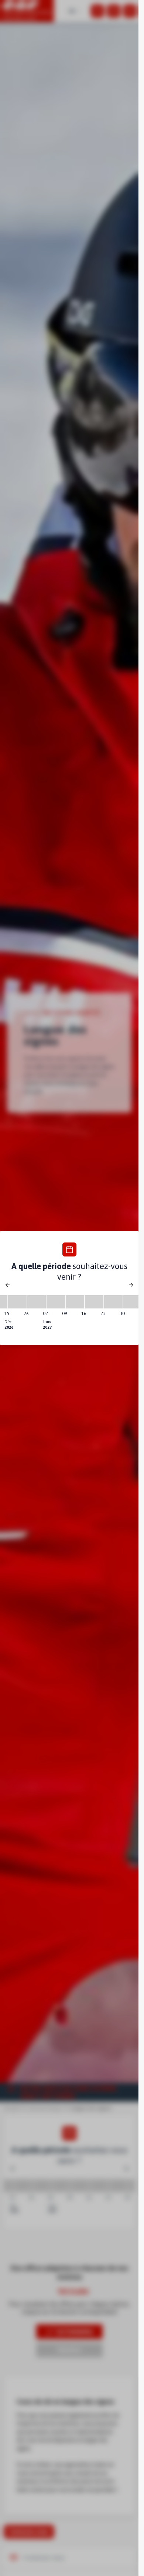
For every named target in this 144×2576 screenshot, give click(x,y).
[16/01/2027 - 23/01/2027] (94, 1302)
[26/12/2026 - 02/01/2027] (37, 1302)
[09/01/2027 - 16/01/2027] (75, 1302)
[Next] (131, 1285)
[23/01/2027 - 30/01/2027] (113, 1302)
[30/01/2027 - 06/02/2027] (133, 1302)
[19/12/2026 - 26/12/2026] (17, 1302)
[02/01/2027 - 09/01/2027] (56, 1302)
